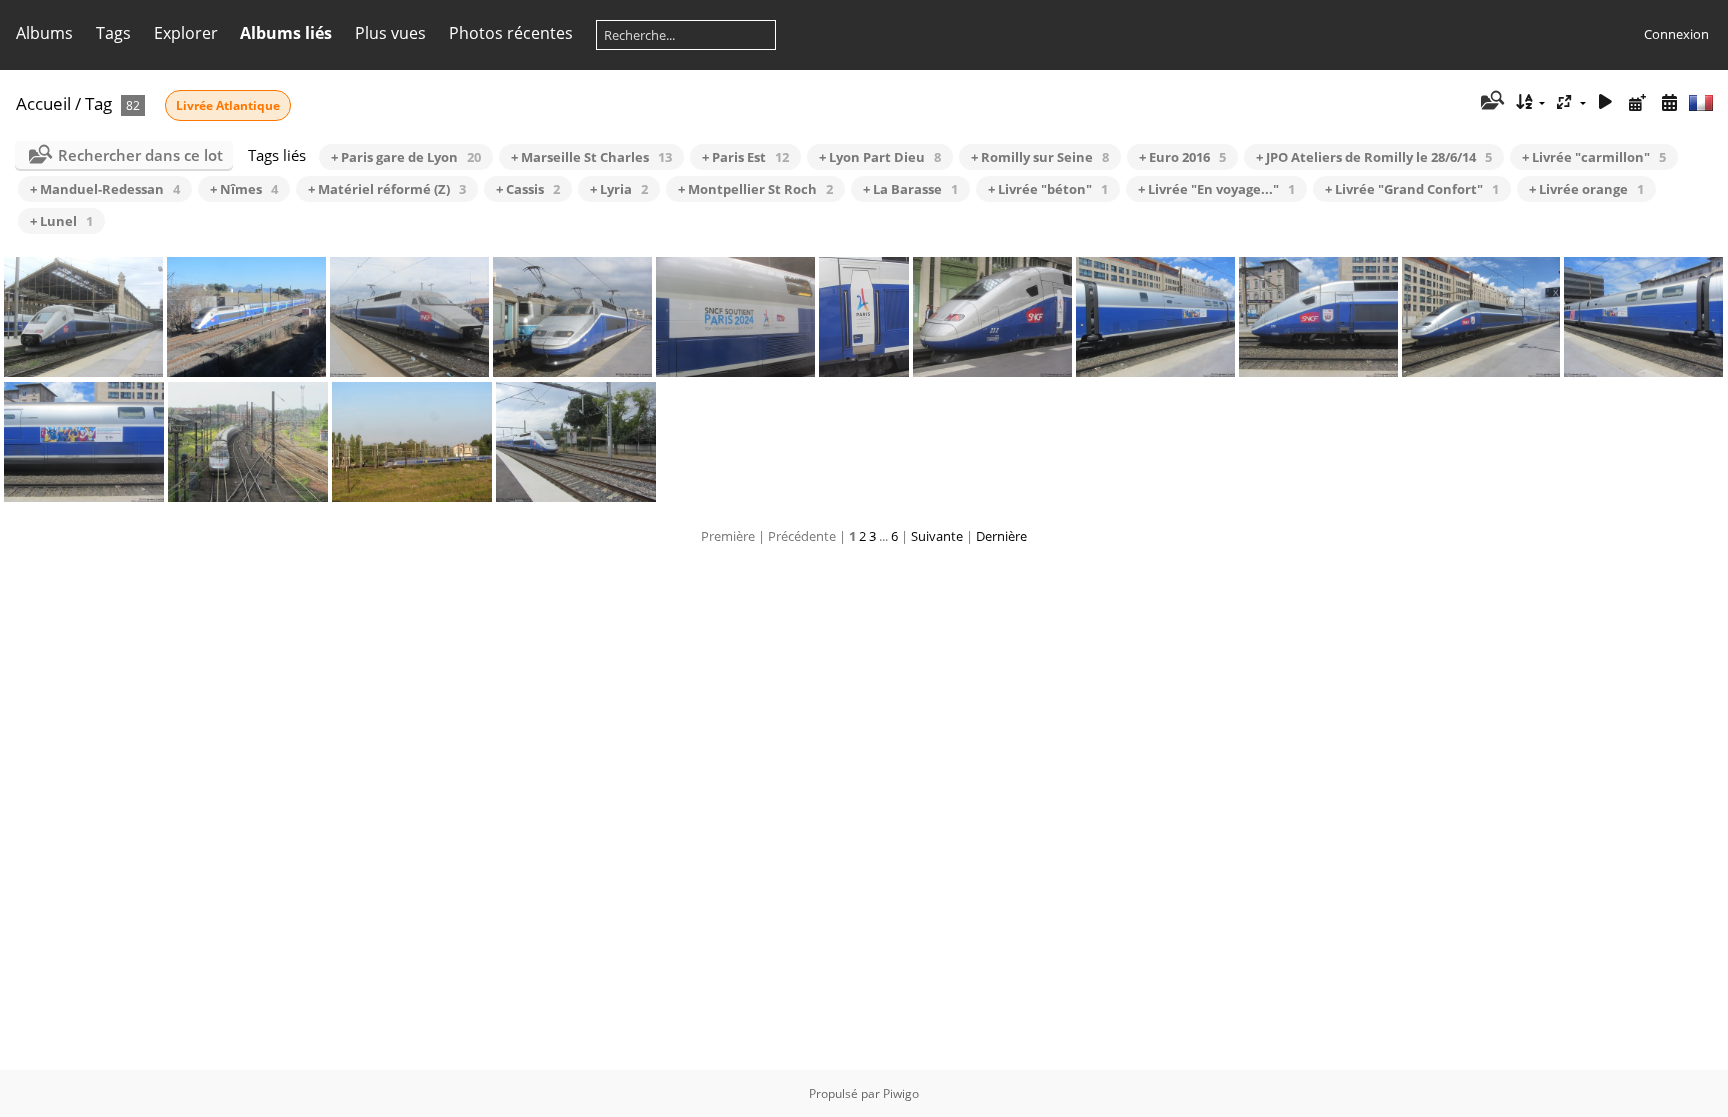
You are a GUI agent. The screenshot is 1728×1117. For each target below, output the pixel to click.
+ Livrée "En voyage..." (1216, 189)
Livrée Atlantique (228, 105)
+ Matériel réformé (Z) (387, 189)
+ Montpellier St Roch (755, 189)
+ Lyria (619, 189)
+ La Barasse (910, 189)
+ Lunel (61, 221)
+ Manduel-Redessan (105, 189)
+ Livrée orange (1586, 189)
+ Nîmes (244, 189)
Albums (44, 33)
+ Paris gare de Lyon (406, 157)
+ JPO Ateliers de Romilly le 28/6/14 (1374, 157)
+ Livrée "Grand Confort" (1412, 189)
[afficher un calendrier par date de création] (1669, 102)
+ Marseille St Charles (591, 157)
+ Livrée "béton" (1048, 189)
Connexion (1676, 34)
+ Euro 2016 (1182, 157)
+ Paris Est (745, 157)
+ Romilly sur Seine (1040, 157)
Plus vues (390, 33)
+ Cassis (528, 189)
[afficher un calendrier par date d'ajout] (1637, 102)
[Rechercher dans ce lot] (1490, 102)
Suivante (937, 536)
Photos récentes (511, 33)
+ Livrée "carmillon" (1594, 157)
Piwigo (901, 1093)
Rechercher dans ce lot (140, 155)
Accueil (43, 103)
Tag (98, 103)
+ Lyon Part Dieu (880, 157)
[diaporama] (1606, 102)
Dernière (1001, 536)
